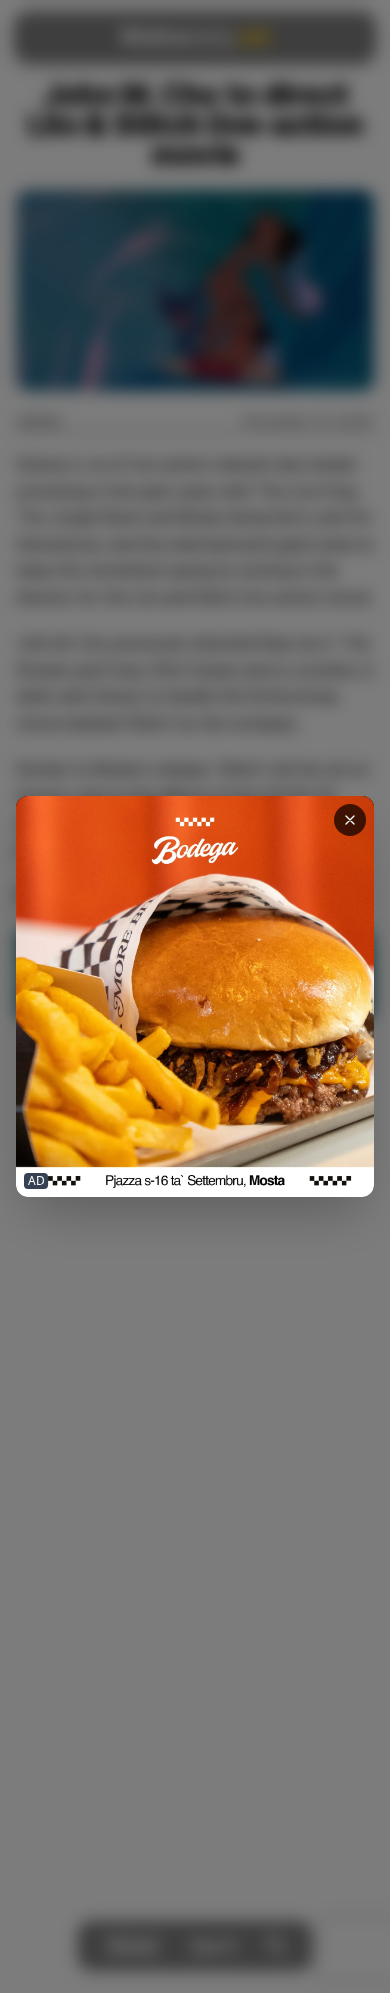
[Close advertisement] (350, 820)
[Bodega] (195, 997)
